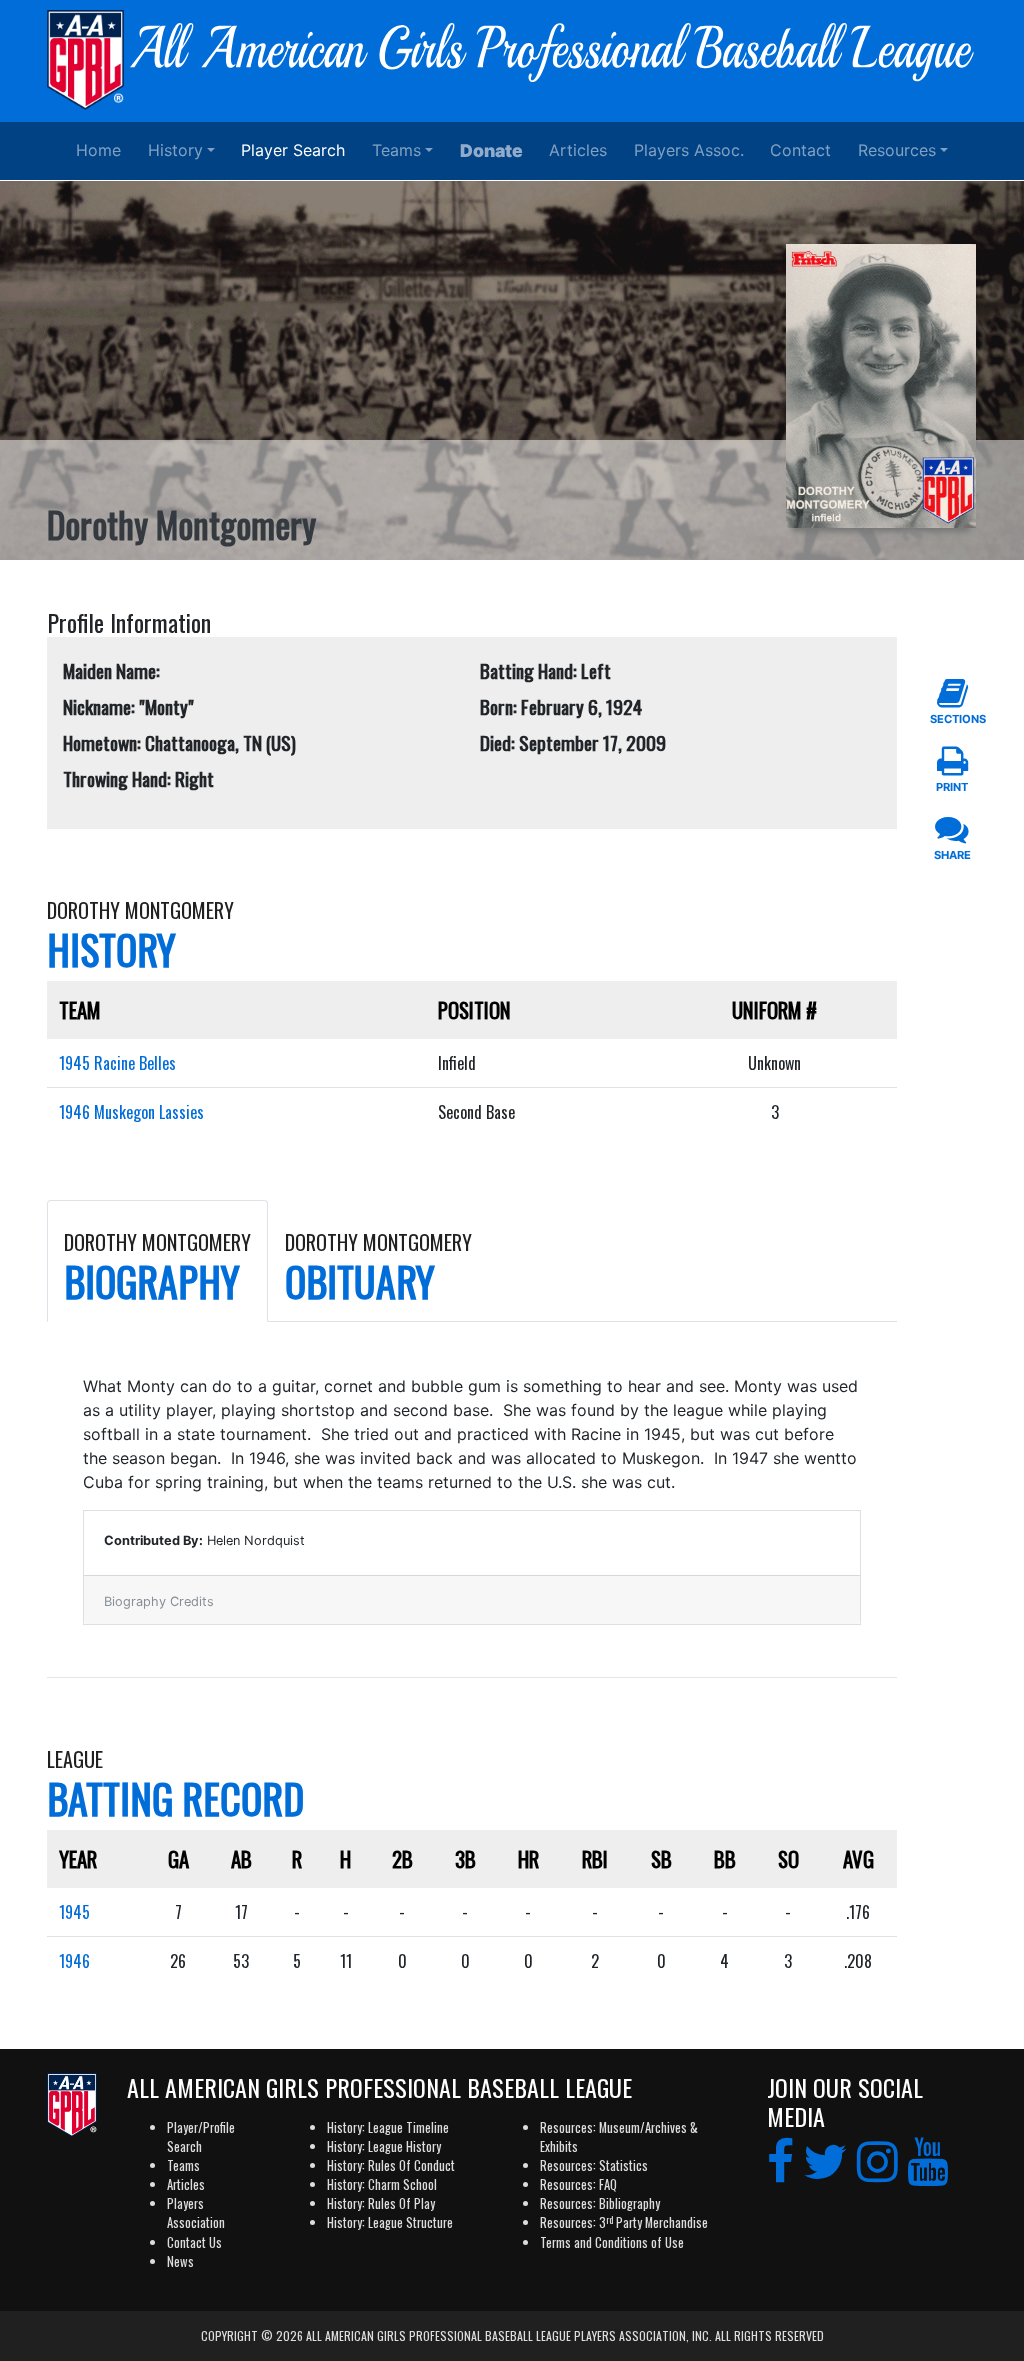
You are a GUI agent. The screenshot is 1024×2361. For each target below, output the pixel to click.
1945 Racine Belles (117, 1063)
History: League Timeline (388, 2127)
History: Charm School (382, 2184)
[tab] (157, 1261)
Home (98, 150)
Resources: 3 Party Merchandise (624, 2222)
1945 (74, 1912)
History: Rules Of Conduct (391, 2165)
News (180, 2261)
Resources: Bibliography (600, 2203)
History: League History (384, 2146)
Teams (396, 150)
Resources (897, 150)
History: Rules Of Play (381, 2203)
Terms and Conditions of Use (612, 2242)
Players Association (196, 2213)
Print (952, 787)
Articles (578, 150)
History (175, 150)
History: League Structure (390, 2222)
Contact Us (194, 2242)
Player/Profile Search (201, 2137)
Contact (800, 150)
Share (952, 855)
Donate (491, 150)
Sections (952, 719)
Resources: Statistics (594, 2165)
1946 (74, 1961)
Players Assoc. (689, 150)
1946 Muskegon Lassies (131, 1112)
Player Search (293, 150)
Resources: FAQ (578, 2184)
